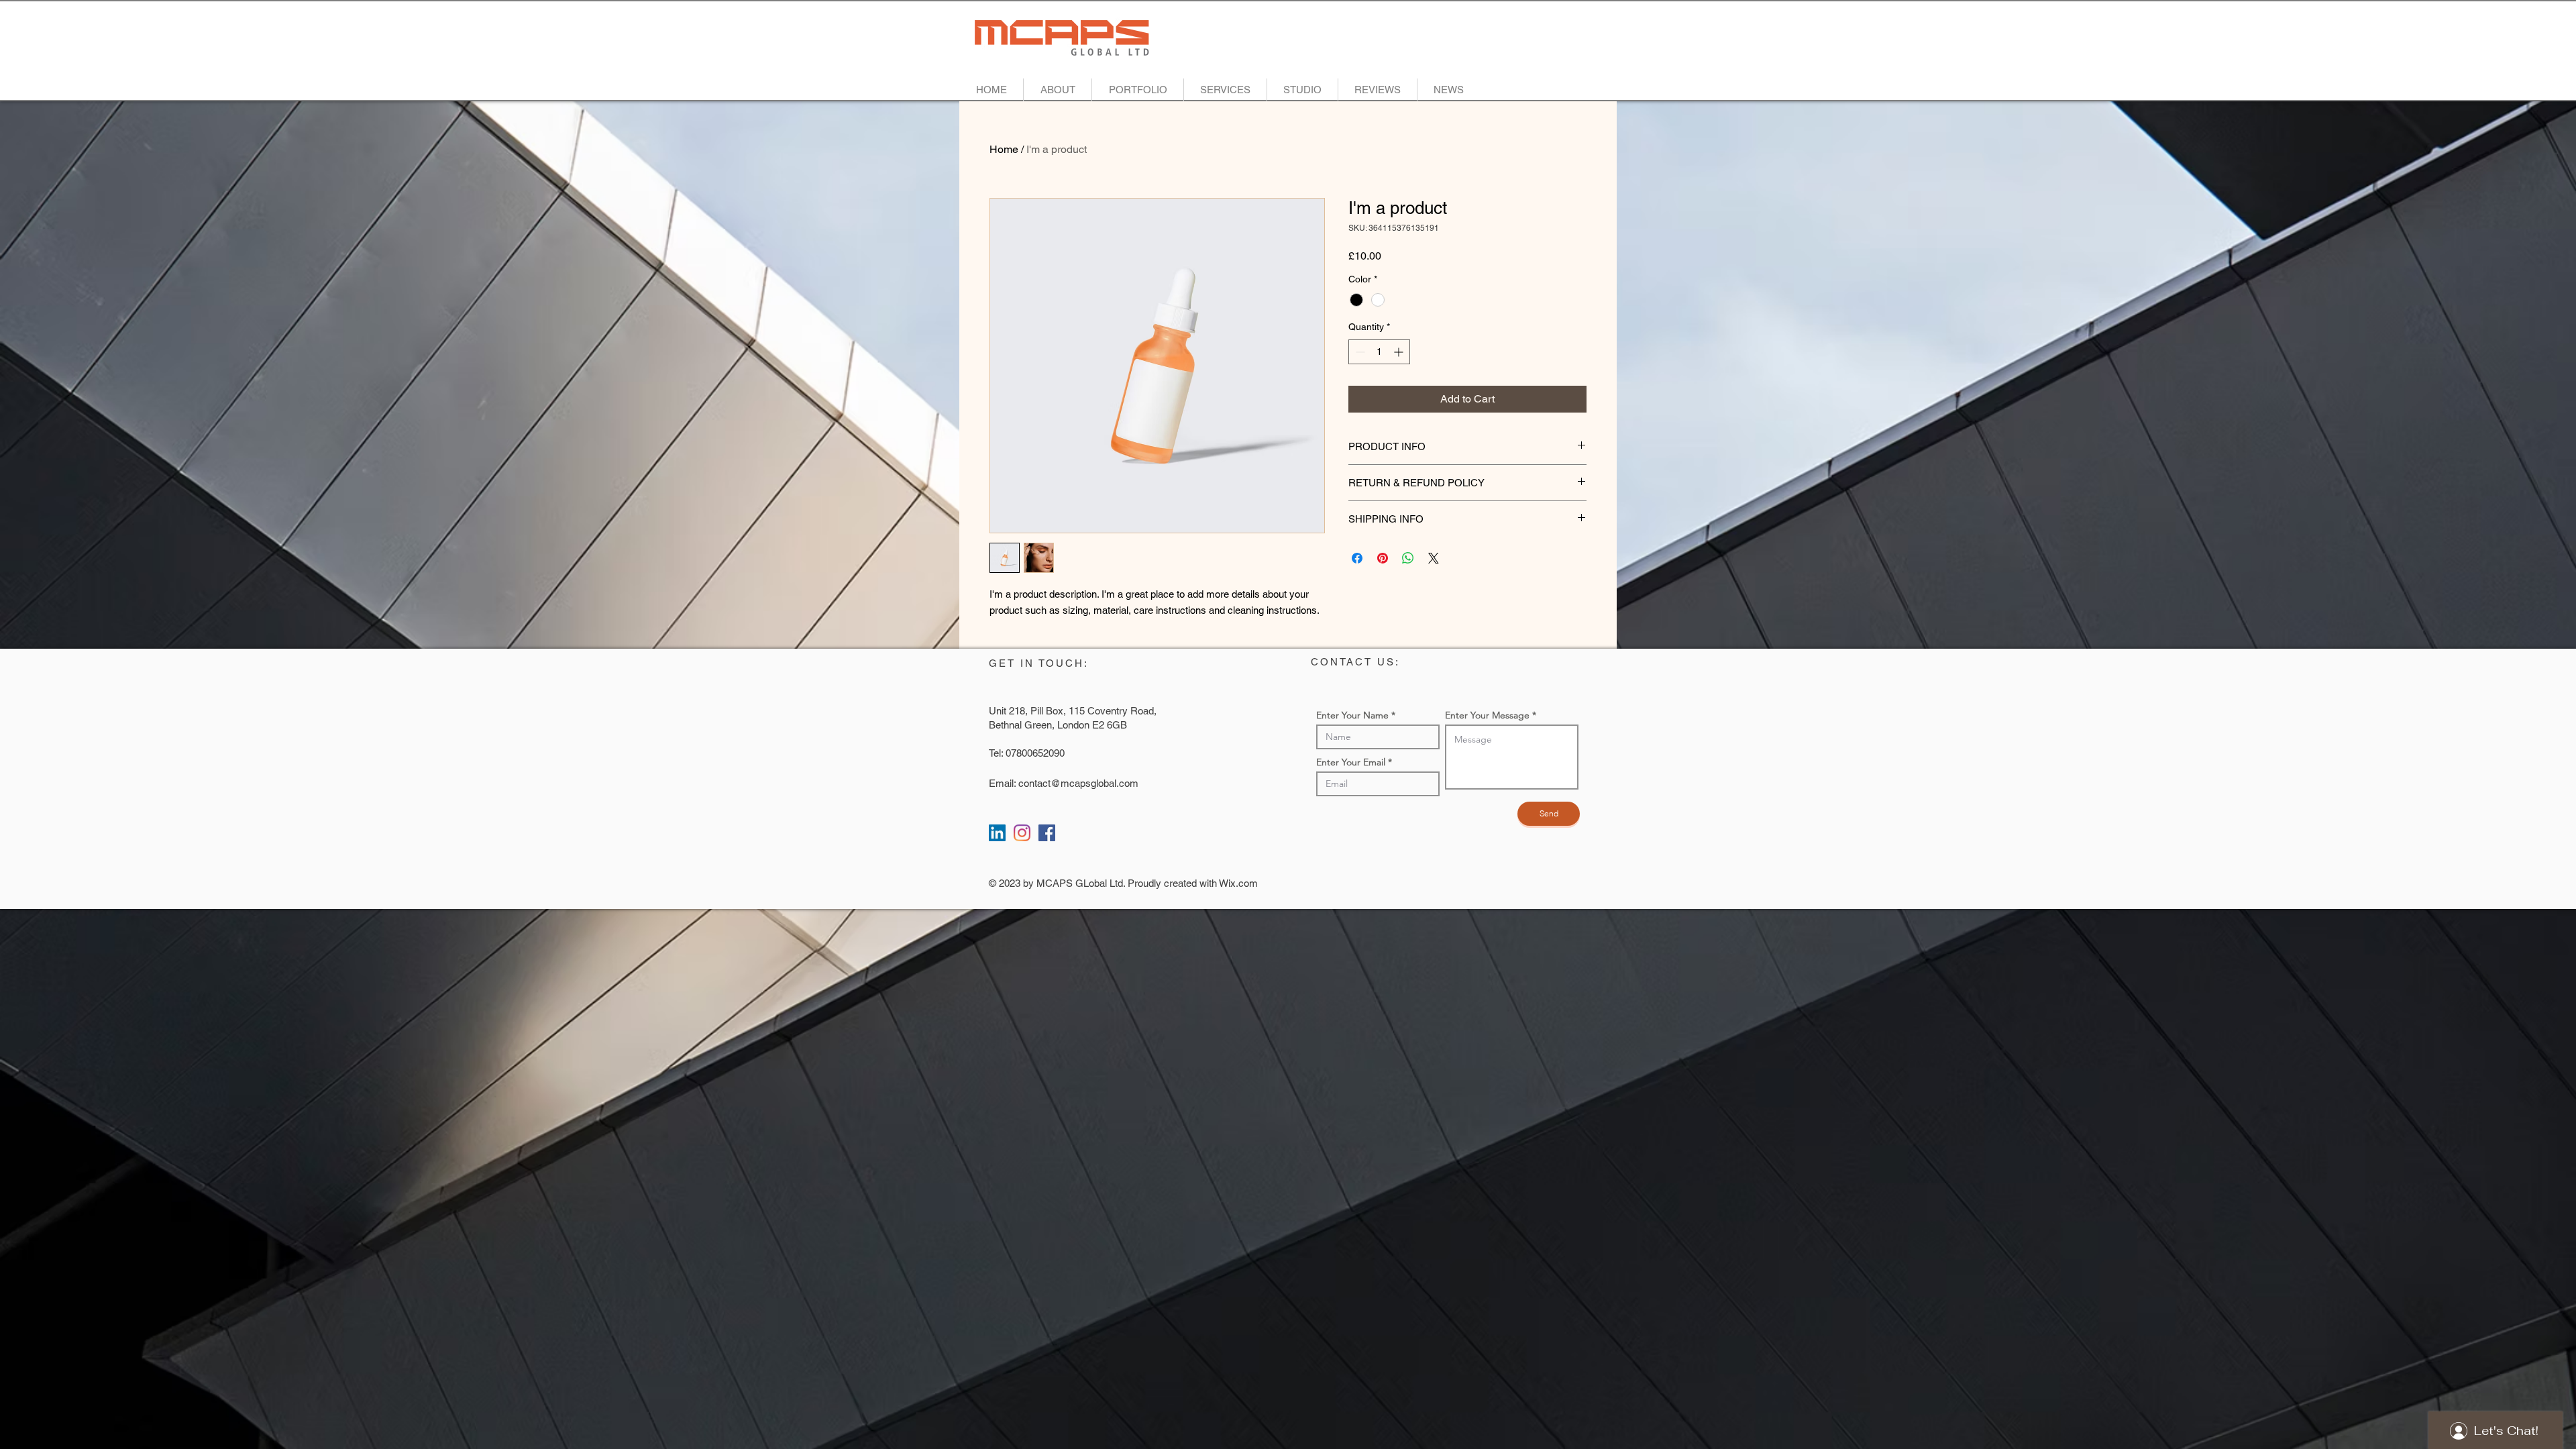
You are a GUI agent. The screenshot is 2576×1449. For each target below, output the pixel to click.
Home (1004, 149)
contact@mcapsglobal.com (1078, 783)
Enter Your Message (1487, 715)
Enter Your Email (1351, 762)
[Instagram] (1022, 833)
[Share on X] (1434, 558)
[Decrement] (1359, 352)
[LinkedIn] (997, 833)
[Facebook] (1047, 833)
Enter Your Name (1352, 715)
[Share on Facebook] (1357, 558)
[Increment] (1400, 352)
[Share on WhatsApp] (1408, 558)
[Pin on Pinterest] (1383, 558)
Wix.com (1238, 883)
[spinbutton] (1379, 352)
